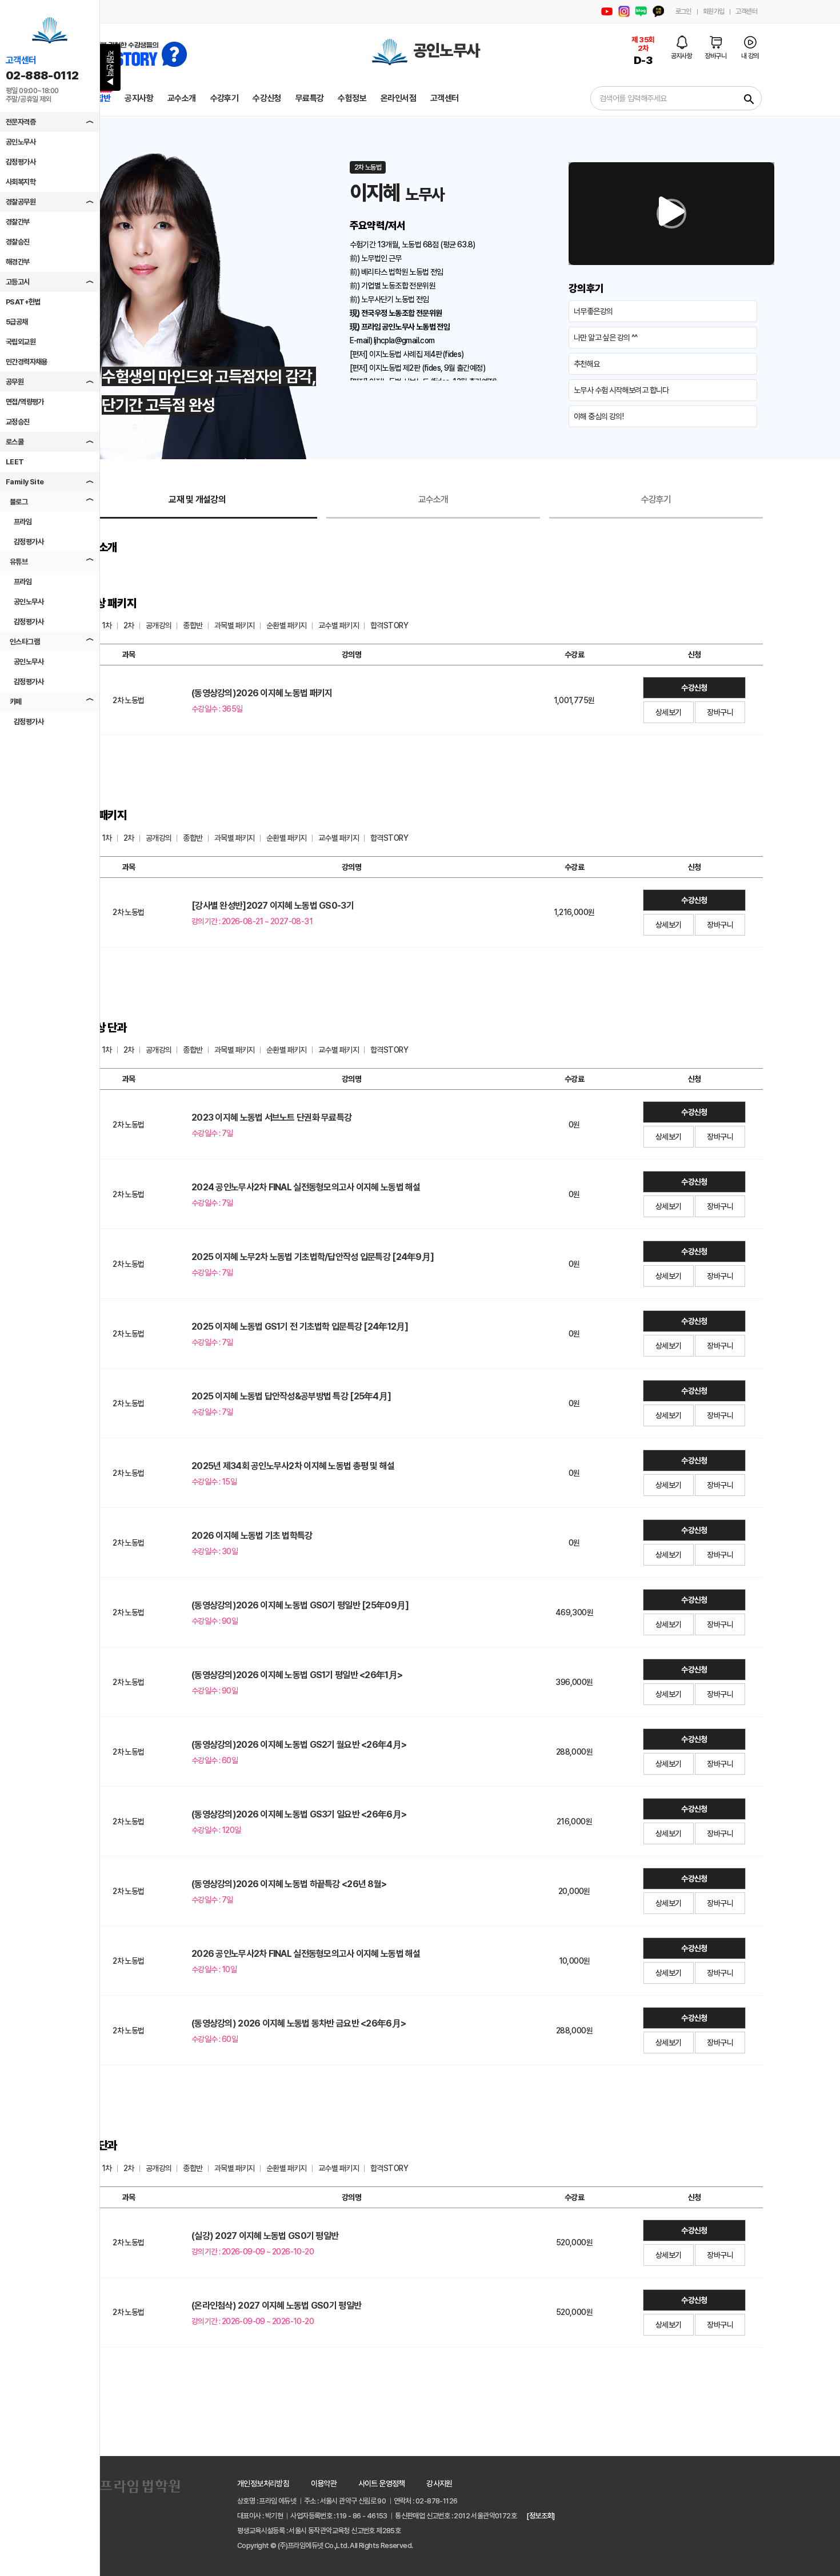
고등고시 (18, 282)
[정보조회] (540, 2516)
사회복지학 (21, 182)
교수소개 (182, 98)
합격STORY (389, 625)
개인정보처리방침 (263, 2483)
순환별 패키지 (287, 625)
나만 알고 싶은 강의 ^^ (606, 338)
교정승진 (18, 422)
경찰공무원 (21, 202)
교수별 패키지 (339, 625)
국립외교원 (21, 342)
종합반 (193, 625)
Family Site (25, 482)
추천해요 (587, 364)
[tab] (197, 500)
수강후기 (225, 98)
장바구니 (720, 712)
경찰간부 (18, 222)
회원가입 (714, 11)
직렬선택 (110, 68)
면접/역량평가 (25, 402)
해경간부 (18, 262)
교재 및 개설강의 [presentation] (197, 499)
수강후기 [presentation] (656, 499)
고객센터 (746, 11)
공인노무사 (21, 142)
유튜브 (19, 562)
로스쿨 (15, 442)
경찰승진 (18, 242)
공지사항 (139, 98)
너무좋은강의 (593, 311)
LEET (15, 462)
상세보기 (669, 712)
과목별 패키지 (235, 625)
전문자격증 (21, 122)
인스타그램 (25, 642)
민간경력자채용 (27, 362)
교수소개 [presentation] (433, 499)
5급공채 (17, 322)
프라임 (23, 522)
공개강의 (159, 625)
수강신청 (267, 98)
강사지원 (439, 2483)
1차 (107, 625)
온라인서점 (398, 98)
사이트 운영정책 (382, 2483)
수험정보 (352, 98)
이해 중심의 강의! (599, 416)
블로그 (19, 502)
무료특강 (310, 98)
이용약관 (324, 2483)
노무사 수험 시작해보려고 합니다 (621, 390)
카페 (16, 702)
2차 (129, 625)
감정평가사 (21, 162)
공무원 (15, 382)
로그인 (683, 11)
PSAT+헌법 (23, 302)
